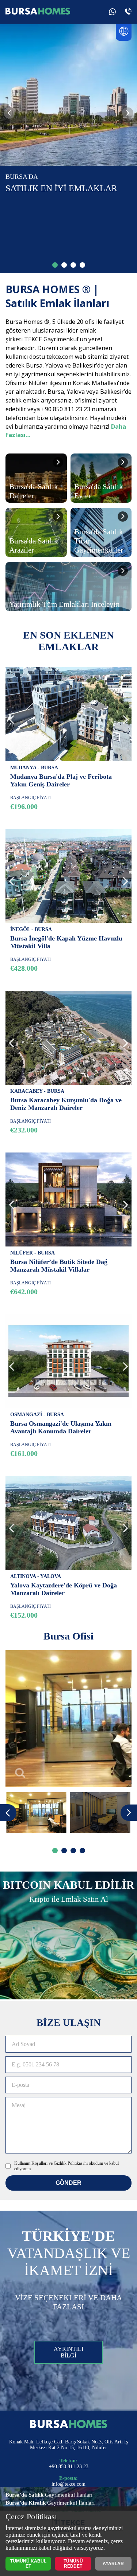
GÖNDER (68, 2183)
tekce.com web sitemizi (77, 357)
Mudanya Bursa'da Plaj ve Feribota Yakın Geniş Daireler (61, 780)
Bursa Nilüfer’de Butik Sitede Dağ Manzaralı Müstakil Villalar (59, 1266)
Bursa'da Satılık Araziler (34, 545)
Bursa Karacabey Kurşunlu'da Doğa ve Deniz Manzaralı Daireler (66, 1104)
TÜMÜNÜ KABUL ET (28, 2564)
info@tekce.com (68, 2484)
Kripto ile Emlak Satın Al (69, 1899)
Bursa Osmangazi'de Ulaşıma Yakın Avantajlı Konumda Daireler (61, 1427)
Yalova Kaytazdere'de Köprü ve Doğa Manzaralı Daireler (64, 1589)
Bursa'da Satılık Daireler (34, 491)
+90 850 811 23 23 (69, 2467)
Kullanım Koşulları (31, 2163)
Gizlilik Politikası (69, 2163)
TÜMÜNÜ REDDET (73, 2564)
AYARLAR (113, 2564)
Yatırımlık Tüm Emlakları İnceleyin (64, 604)
